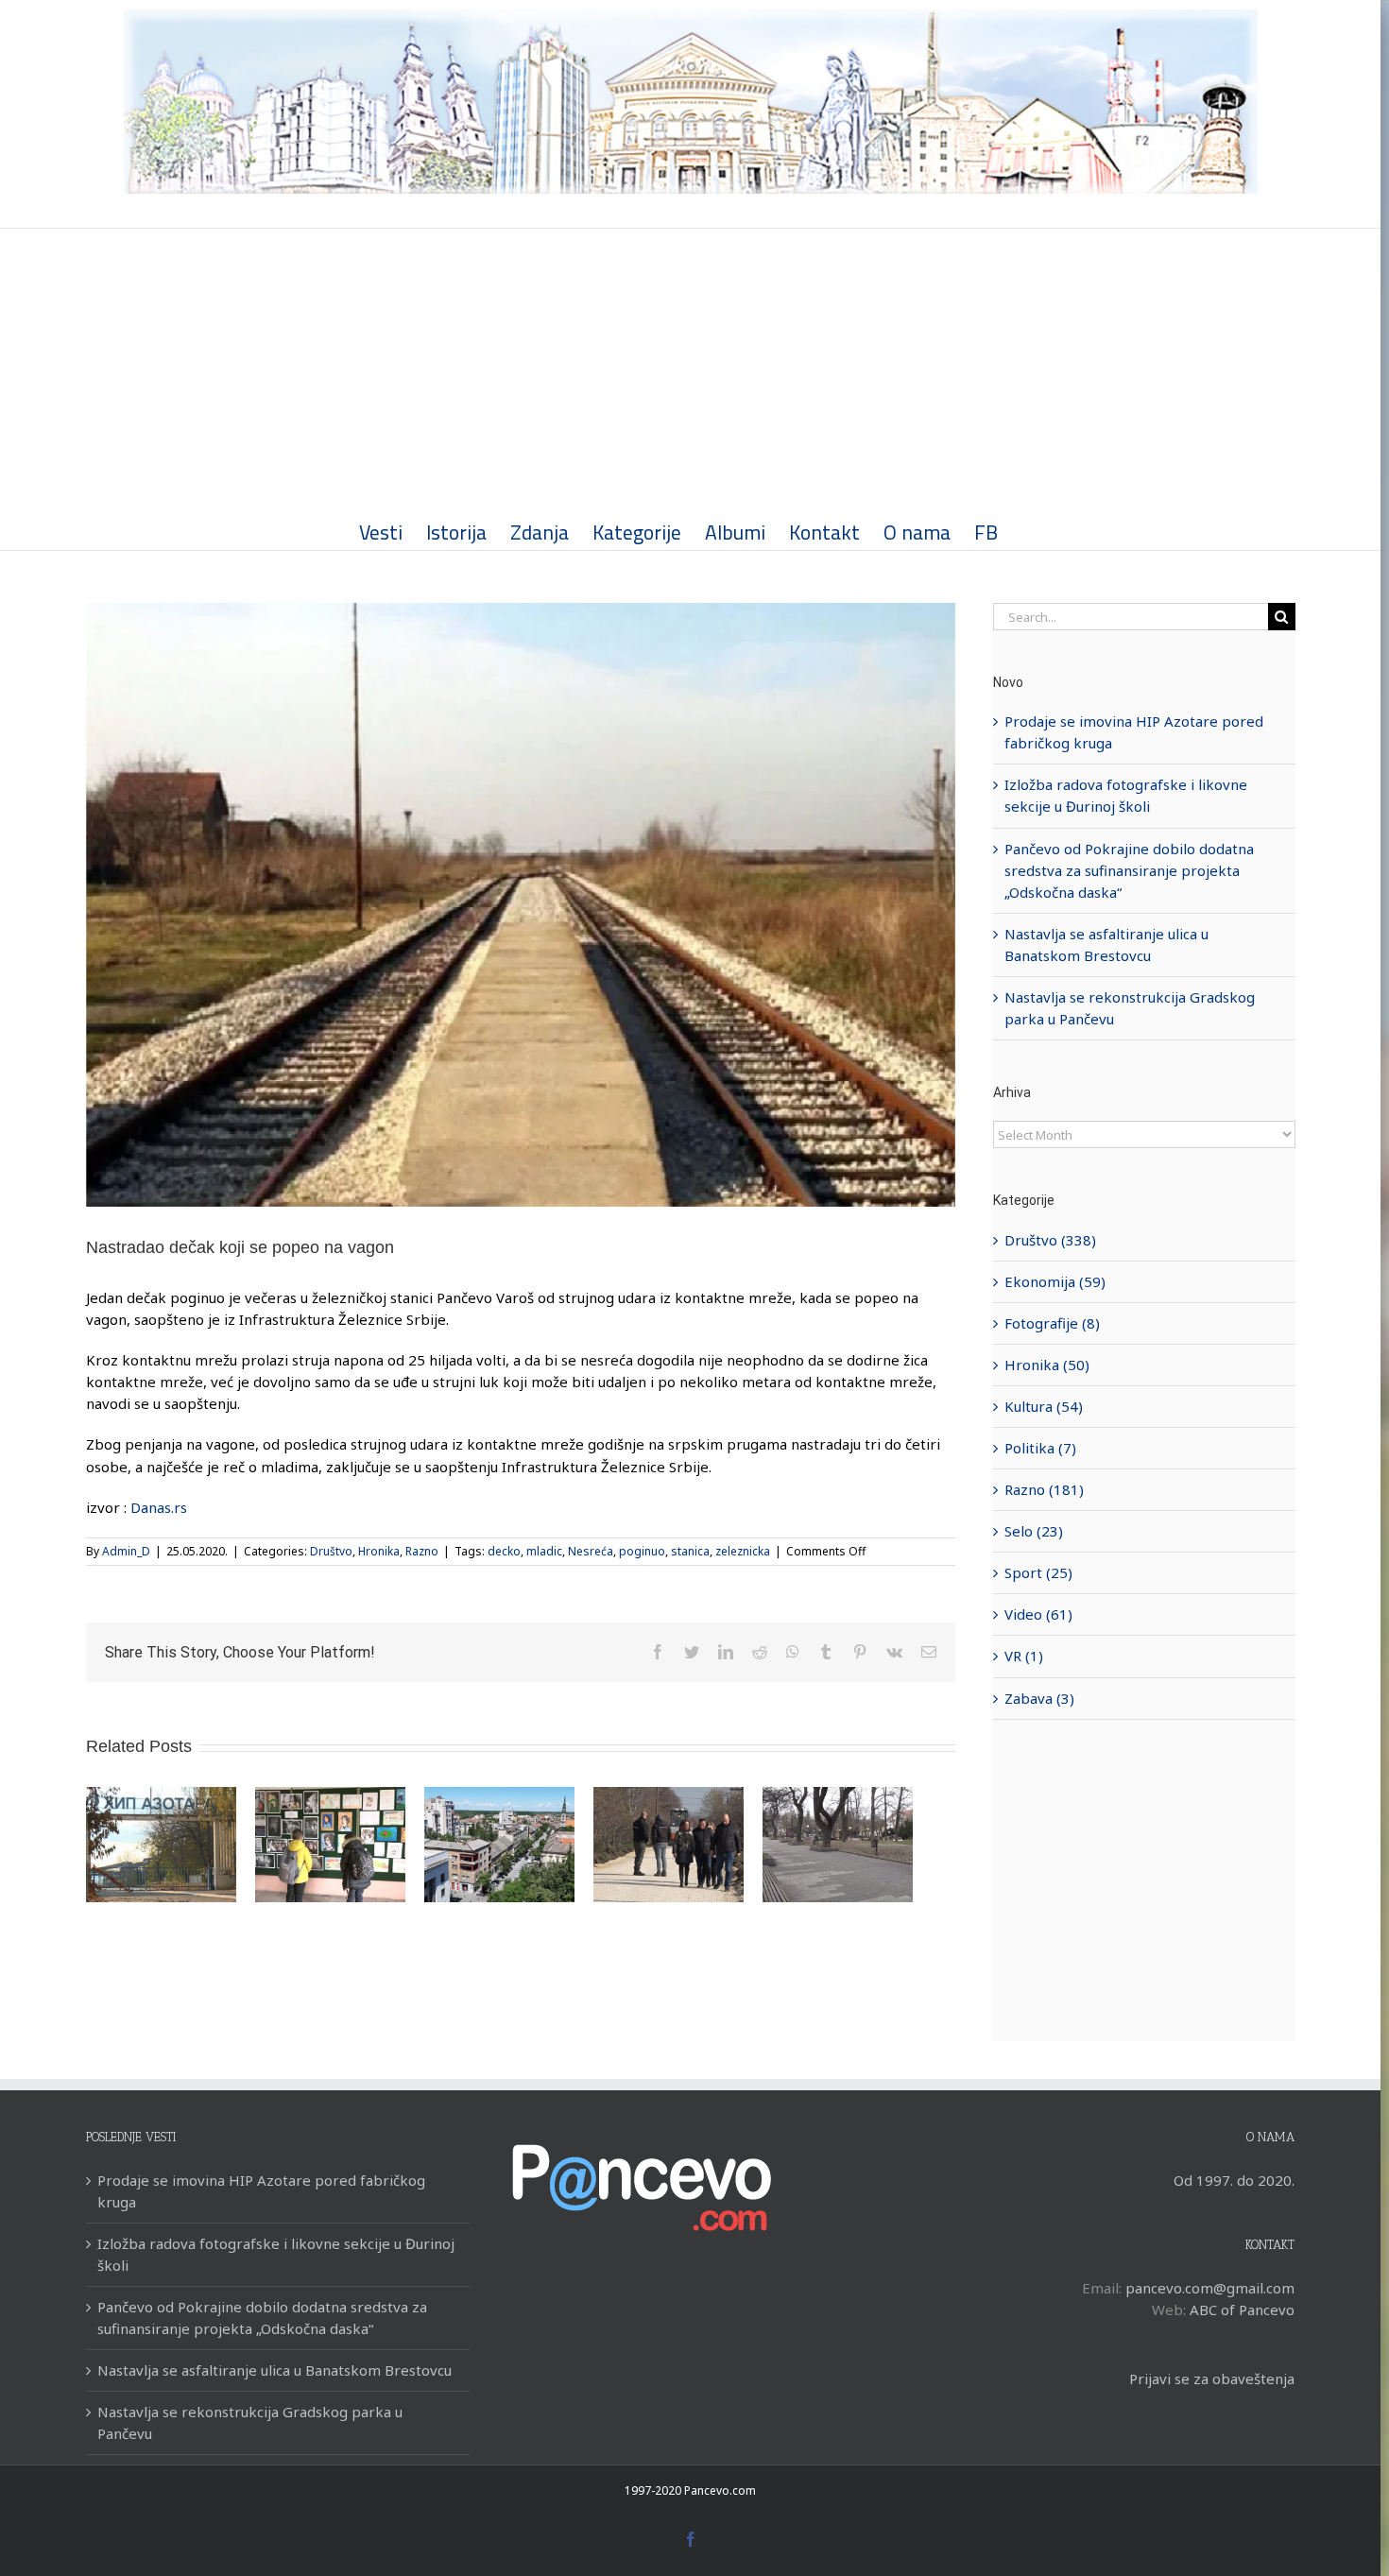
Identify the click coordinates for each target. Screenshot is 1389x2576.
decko (504, 1551)
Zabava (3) (1039, 1698)
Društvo (331, 1551)
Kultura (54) (1044, 1406)
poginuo (642, 1551)
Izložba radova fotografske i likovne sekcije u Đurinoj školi (276, 2254)
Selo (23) (1034, 1531)
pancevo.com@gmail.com (1210, 2288)
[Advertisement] (691, 370)
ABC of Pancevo (1242, 2310)
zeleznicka (743, 1551)
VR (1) (1024, 1656)
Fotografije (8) (1052, 1323)
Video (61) (1038, 1614)
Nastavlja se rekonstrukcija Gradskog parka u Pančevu (250, 2422)
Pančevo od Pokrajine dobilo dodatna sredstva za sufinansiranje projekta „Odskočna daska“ (1129, 870)
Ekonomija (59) (1055, 1281)
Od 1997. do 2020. (1234, 2180)
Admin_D (126, 1551)
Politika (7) (1040, 1448)
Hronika (379, 1551)
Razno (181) (1044, 1489)
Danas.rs (159, 1507)
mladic (544, 1551)
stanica (690, 1551)
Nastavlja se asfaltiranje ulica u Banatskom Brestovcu (274, 2370)
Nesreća (591, 1551)
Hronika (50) (1047, 1365)
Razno (422, 1551)
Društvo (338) (1050, 1240)
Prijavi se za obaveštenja (1212, 2379)
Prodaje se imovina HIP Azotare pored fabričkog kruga (261, 2191)
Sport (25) (1038, 1572)
